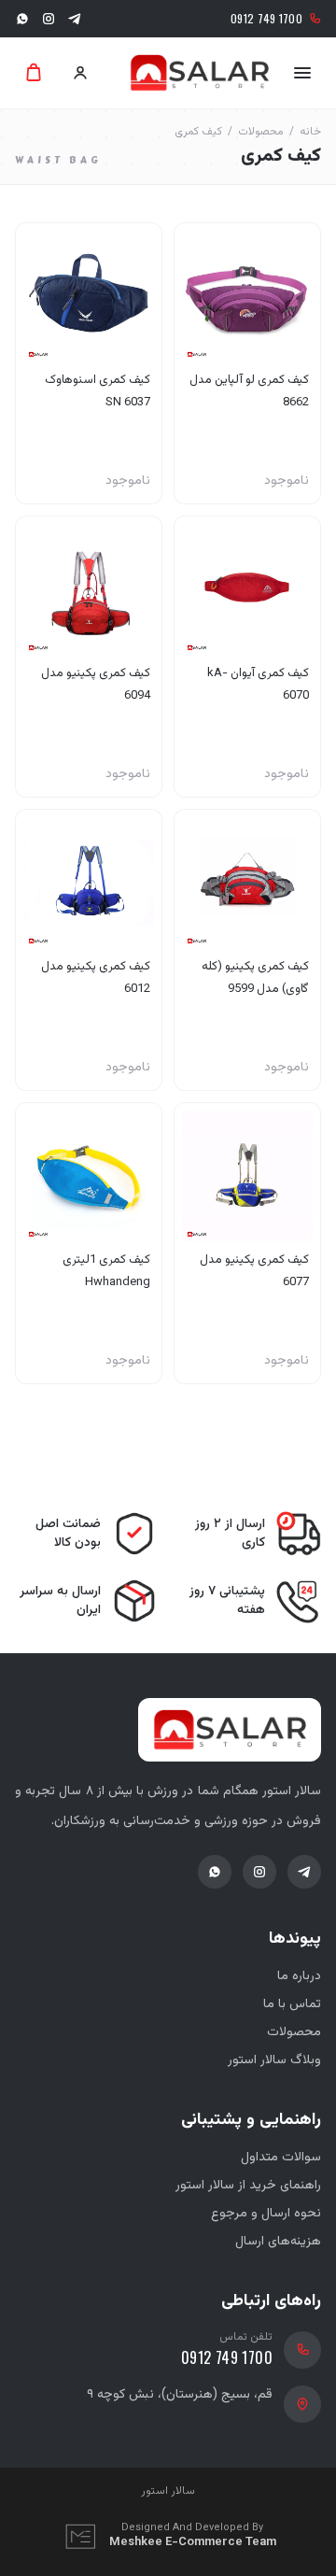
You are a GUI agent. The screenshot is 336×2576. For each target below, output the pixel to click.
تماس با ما (292, 2004)
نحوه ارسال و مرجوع (266, 2214)
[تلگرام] (75, 19)
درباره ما (299, 1976)
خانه (310, 132)
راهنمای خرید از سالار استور (248, 2186)
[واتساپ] (22, 19)
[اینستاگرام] (49, 19)
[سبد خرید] (34, 73)
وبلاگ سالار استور (274, 2060)
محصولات (261, 132)
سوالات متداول (281, 2158)
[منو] (302, 73)
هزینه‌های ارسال (278, 2242)
